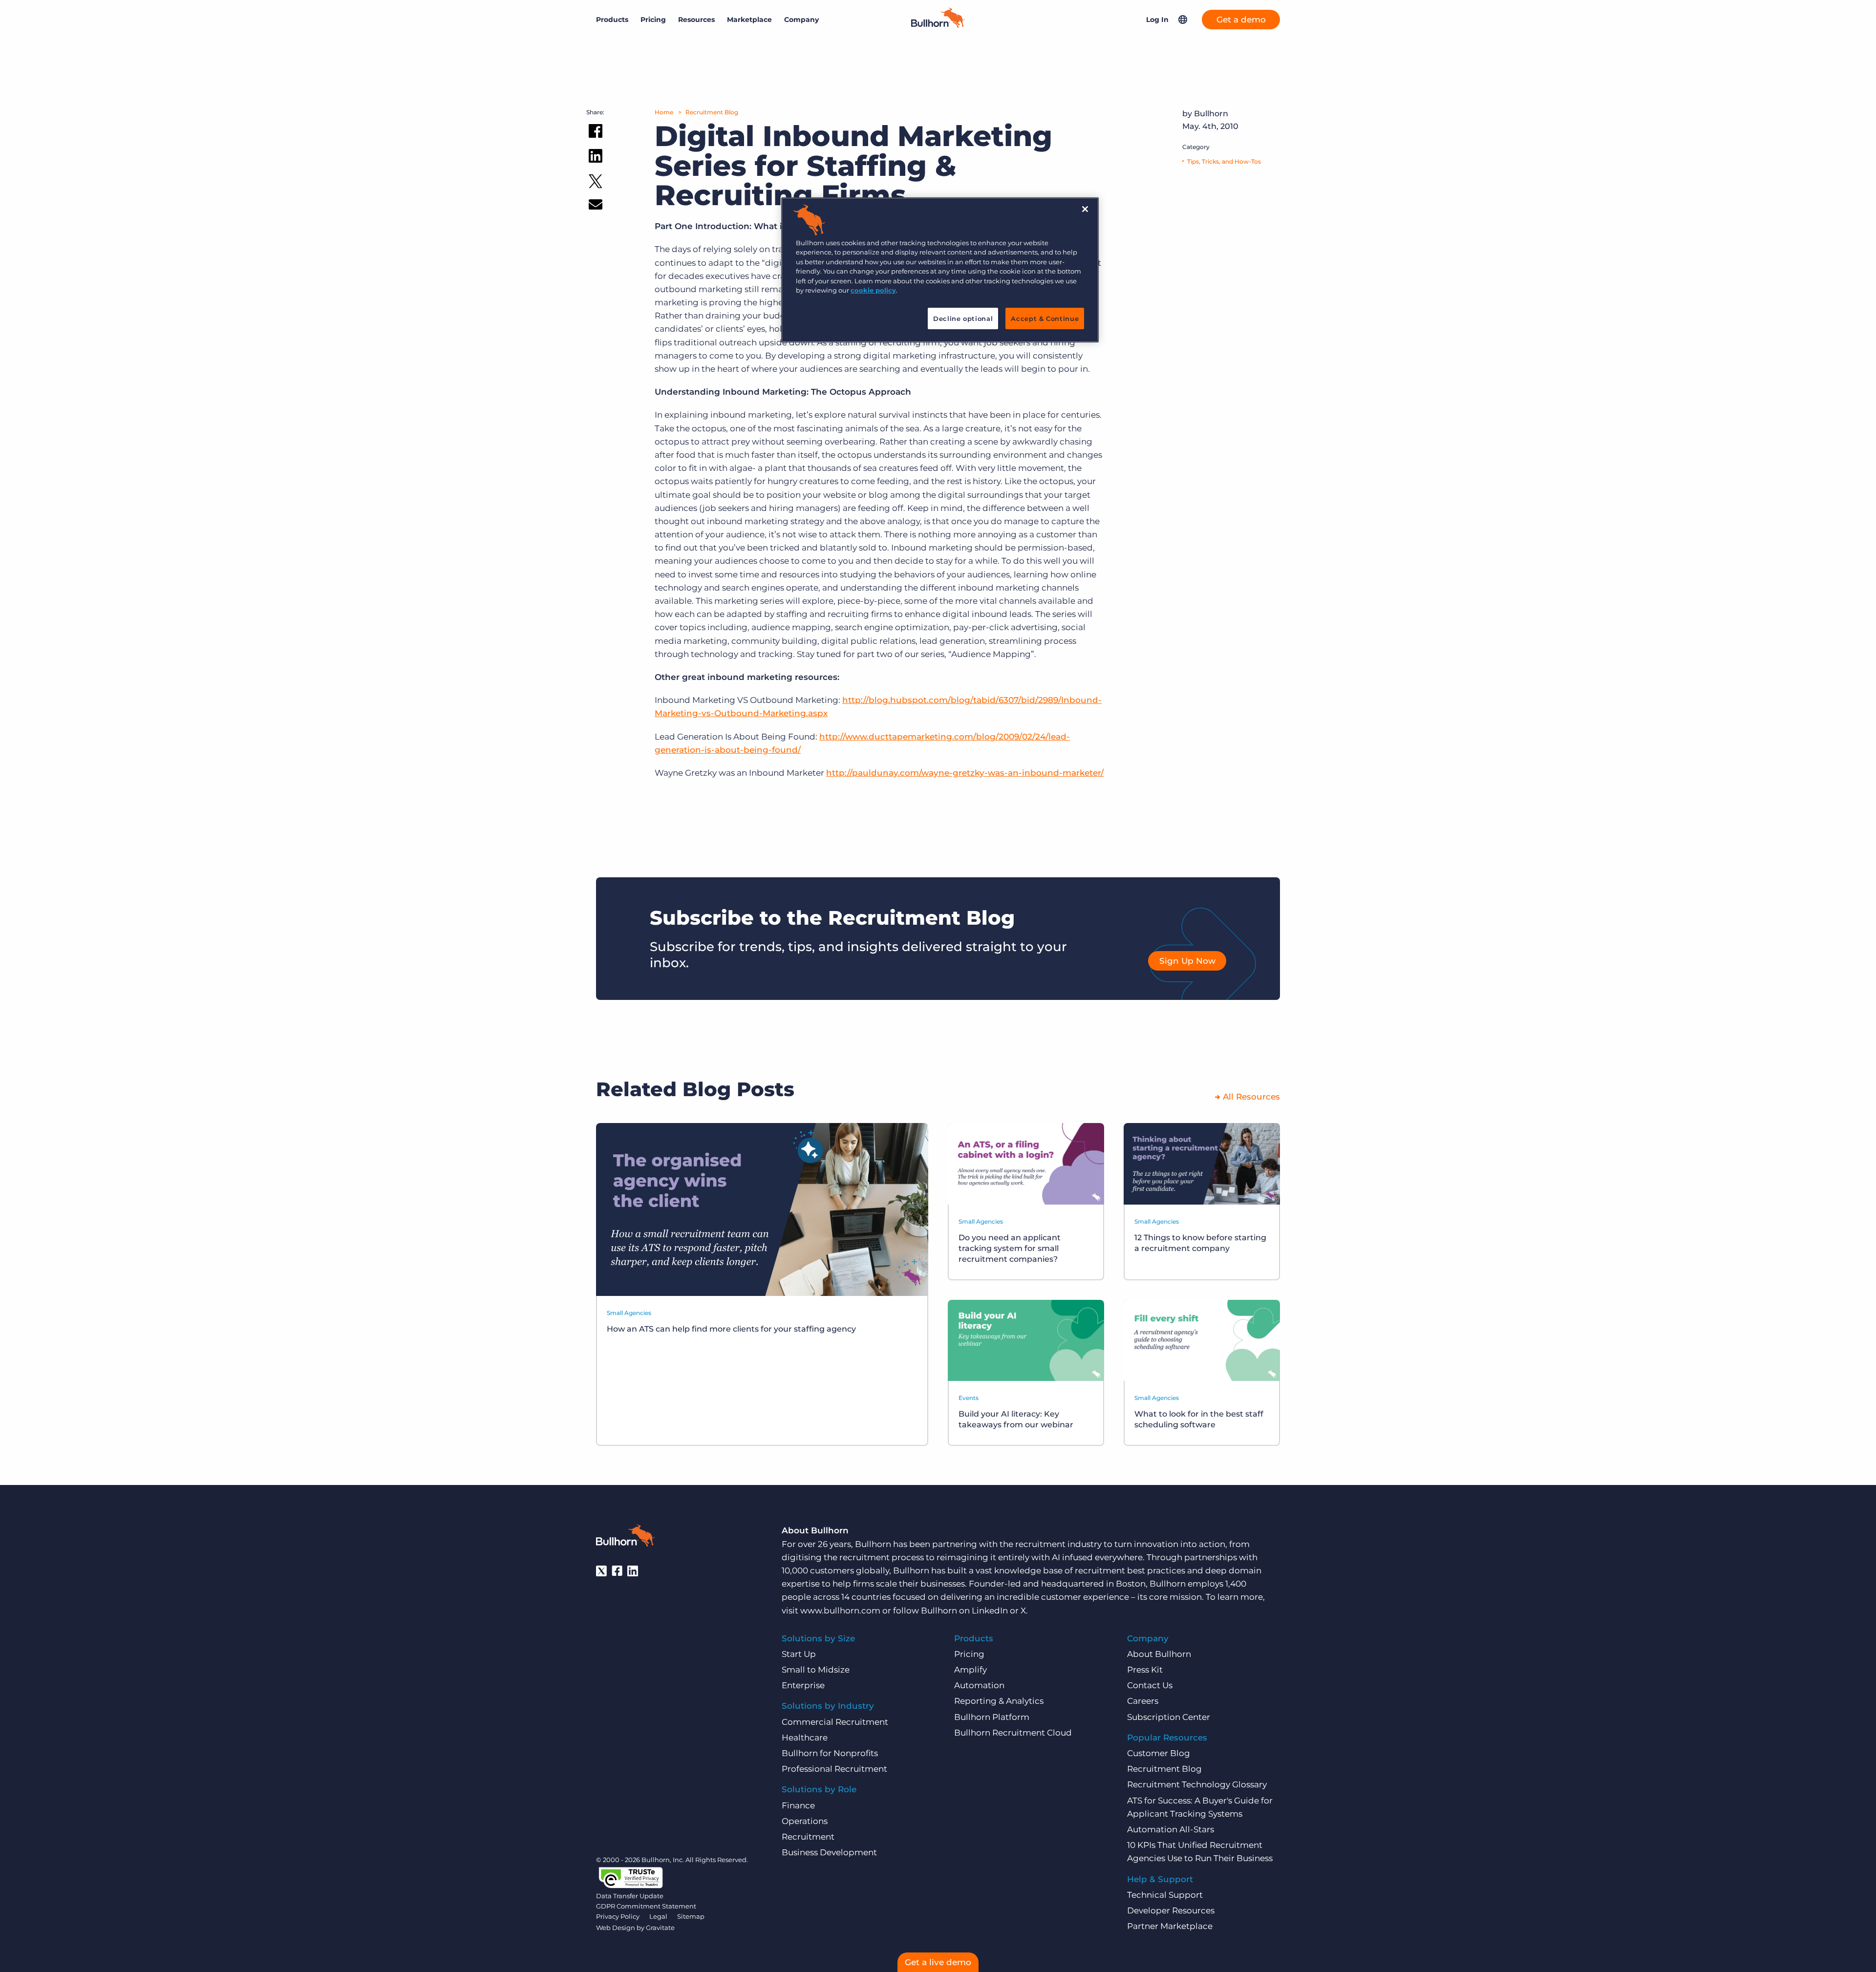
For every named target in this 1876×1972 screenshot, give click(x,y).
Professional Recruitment (834, 1769)
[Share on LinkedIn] (596, 158)
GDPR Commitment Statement (646, 1906)
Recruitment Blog (712, 112)
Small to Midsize (816, 1670)
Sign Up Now (1187, 961)
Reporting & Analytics (999, 1701)
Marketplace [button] (749, 20)
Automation (979, 1685)
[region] (940, 270)
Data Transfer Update (630, 1896)
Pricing (653, 20)
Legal (658, 1916)
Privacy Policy (618, 1916)
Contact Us (1150, 1685)
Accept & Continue (1045, 318)
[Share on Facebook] (596, 133)
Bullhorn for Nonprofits (830, 1753)
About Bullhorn (1159, 1654)
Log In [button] (1157, 20)
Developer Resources (1171, 1910)
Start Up (799, 1654)
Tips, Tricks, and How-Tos (1224, 161)
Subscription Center (1169, 1717)
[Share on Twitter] (596, 183)
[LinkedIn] (633, 1571)
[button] (1183, 20)
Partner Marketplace (1170, 1926)
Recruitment (808, 1837)
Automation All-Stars (1171, 1829)
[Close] (1085, 209)
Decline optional (963, 318)
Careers (1143, 1701)
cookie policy (873, 290)
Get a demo (1241, 20)
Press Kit (1145, 1670)
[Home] (938, 25)
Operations (805, 1821)
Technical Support (1165, 1895)
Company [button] (801, 20)
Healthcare (805, 1738)
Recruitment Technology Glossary (1197, 1784)
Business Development (829, 1852)
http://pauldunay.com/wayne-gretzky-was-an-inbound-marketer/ (965, 773)
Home (664, 112)
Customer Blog (1159, 1753)
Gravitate (660, 1928)
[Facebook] (617, 1571)
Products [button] (612, 20)
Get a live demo (938, 1962)
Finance (798, 1805)
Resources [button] (696, 20)
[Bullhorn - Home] (625, 1537)
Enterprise (803, 1685)
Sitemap (691, 1916)
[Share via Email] (596, 206)
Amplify (970, 1670)
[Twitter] (601, 1571)
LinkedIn (990, 1611)
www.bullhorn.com (840, 1611)
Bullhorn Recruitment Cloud (1013, 1733)
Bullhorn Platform (992, 1717)
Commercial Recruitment (835, 1722)
